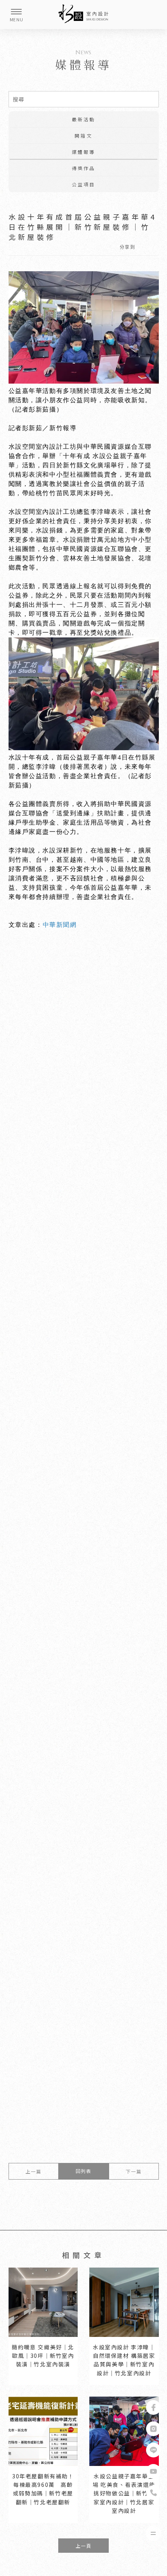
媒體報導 (84, 152)
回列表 (84, 2171)
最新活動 (84, 119)
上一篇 (34, 2171)
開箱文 (83, 135)
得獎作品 (84, 168)
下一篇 (134, 2171)
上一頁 (84, 2546)
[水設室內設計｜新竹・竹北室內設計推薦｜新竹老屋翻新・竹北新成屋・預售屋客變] (83, 15)
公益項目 (84, 184)
